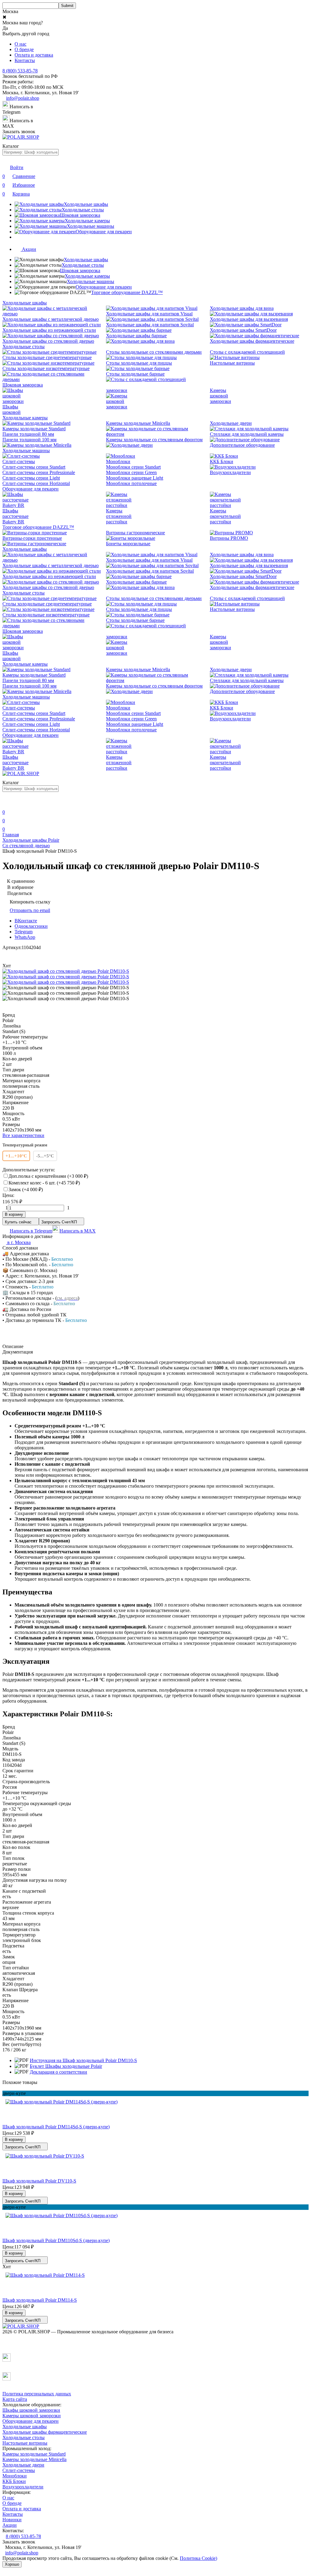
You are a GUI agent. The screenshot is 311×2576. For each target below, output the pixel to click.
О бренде (24, 49)
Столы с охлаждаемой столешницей (247, 352)
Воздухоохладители (230, 472)
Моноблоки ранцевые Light (135, 478)
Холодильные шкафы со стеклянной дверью (48, 341)
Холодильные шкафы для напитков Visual (149, 314)
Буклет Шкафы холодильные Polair (66, 2066)
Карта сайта (15, 2399)
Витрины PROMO (229, 538)
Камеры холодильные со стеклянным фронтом (154, 440)
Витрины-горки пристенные (32, 538)
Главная (11, 835)
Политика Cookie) (198, 2558)
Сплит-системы (19, 461)
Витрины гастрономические (135, 533)
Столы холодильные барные (135, 374)
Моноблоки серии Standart (133, 467)
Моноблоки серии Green (131, 472)
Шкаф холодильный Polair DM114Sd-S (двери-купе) (56, 2127)
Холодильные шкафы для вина (242, 308)
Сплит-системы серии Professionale (39, 472)
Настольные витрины (232, 363)
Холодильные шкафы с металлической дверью (51, 319)
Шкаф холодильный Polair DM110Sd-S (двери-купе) (56, 2240)
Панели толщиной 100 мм (29, 440)
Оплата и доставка (34, 55)
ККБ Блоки (222, 461)
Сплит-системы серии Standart (34, 467)
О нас (21, 44)
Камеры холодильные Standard (34, 429)
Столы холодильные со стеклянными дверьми (154, 352)
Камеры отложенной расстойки (119, 516)
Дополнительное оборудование (242, 445)
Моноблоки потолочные (131, 483)
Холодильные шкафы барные (136, 336)
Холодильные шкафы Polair (31, 840)
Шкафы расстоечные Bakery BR (15, 516)
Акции (10, 2525)
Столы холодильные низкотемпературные (46, 368)
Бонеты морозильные (128, 544)
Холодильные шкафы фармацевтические (252, 341)
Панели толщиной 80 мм (28, 434)
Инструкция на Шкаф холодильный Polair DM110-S (83, 2060)
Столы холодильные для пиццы (139, 363)
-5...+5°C (45, 1156)
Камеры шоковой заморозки (220, 396)
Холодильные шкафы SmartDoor (243, 330)
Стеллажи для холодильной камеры (247, 434)
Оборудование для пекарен (104, 287)
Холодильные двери (231, 423)
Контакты (25, 60)
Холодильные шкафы (86, 260)
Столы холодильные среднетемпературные (47, 357)
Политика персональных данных (37, 2394)
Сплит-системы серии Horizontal (36, 483)
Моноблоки (118, 461)
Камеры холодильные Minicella (138, 423)
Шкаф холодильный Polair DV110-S (39, 2181)
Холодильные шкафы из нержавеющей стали (49, 330)
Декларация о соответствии (58, 2072)
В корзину (14, 1214)
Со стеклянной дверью (26, 846)
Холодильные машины (91, 281)
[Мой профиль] (6, 804)
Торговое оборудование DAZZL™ (127, 292)
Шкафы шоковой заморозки (31, 2410)
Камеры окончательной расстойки (225, 516)
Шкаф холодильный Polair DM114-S (40, 2300)
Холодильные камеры (87, 276)
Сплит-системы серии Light (31, 478)
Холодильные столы (83, 265)
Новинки (12, 2520)
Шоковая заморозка (80, 270)
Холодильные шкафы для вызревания (249, 319)
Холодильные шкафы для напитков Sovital (150, 325)
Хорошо (12, 2564)
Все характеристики (23, 1135)
